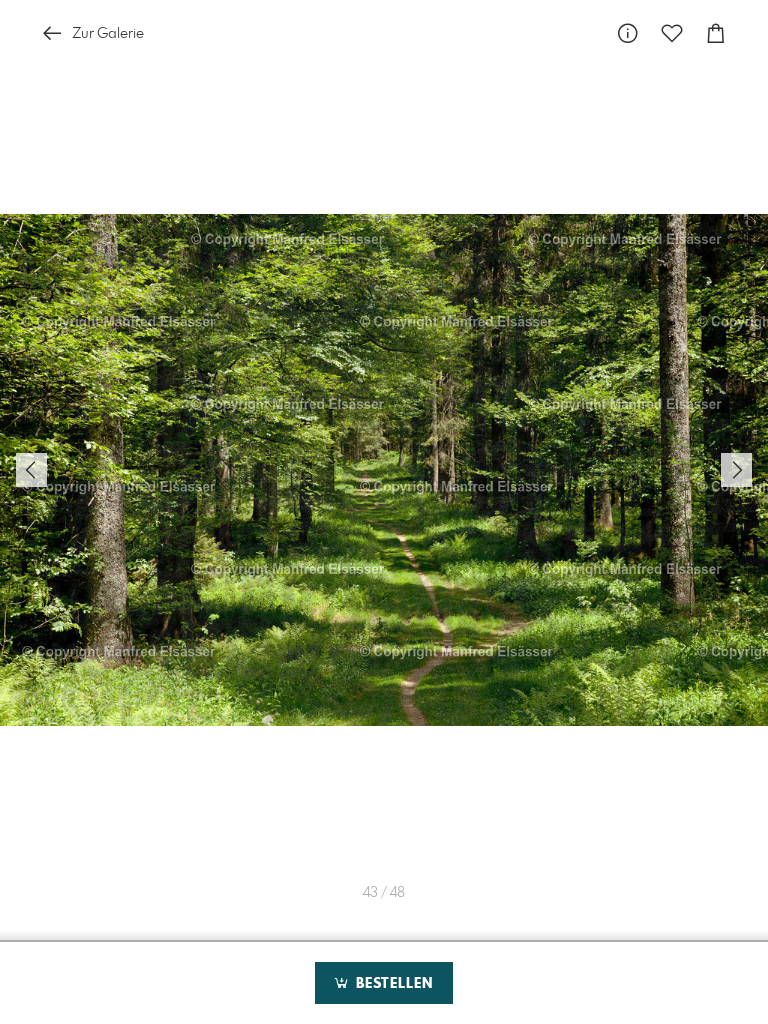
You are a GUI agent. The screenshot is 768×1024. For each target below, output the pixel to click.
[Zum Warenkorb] (716, 33)
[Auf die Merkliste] (672, 33)
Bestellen (392, 984)
